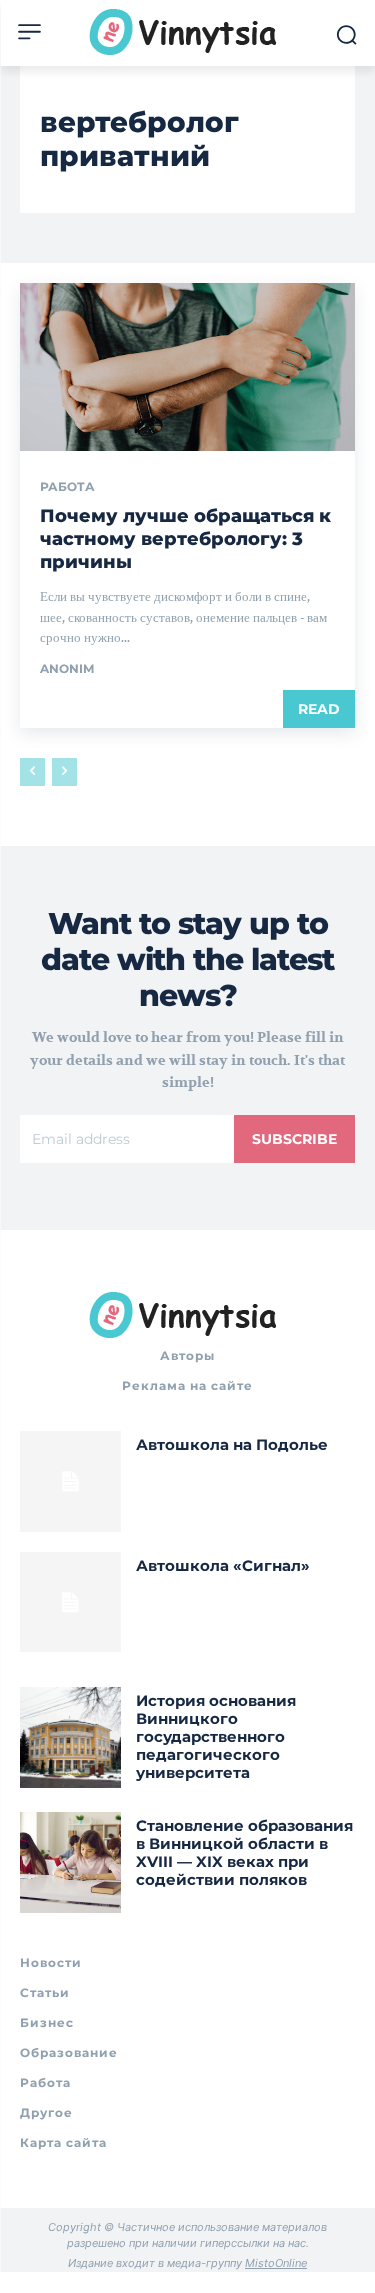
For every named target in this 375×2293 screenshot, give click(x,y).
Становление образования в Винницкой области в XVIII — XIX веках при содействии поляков (244, 1852)
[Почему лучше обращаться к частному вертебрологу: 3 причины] (187, 367)
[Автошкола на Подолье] (70, 1481)
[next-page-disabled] (64, 772)
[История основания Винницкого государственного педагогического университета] (70, 1737)
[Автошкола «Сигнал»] (70, 1602)
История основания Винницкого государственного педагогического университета (216, 1736)
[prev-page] (32, 772)
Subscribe (294, 1139)
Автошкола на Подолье (232, 1444)
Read (319, 709)
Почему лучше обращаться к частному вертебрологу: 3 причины (185, 539)
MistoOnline (276, 2263)
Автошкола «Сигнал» (223, 1565)
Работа (67, 487)
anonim (67, 668)
